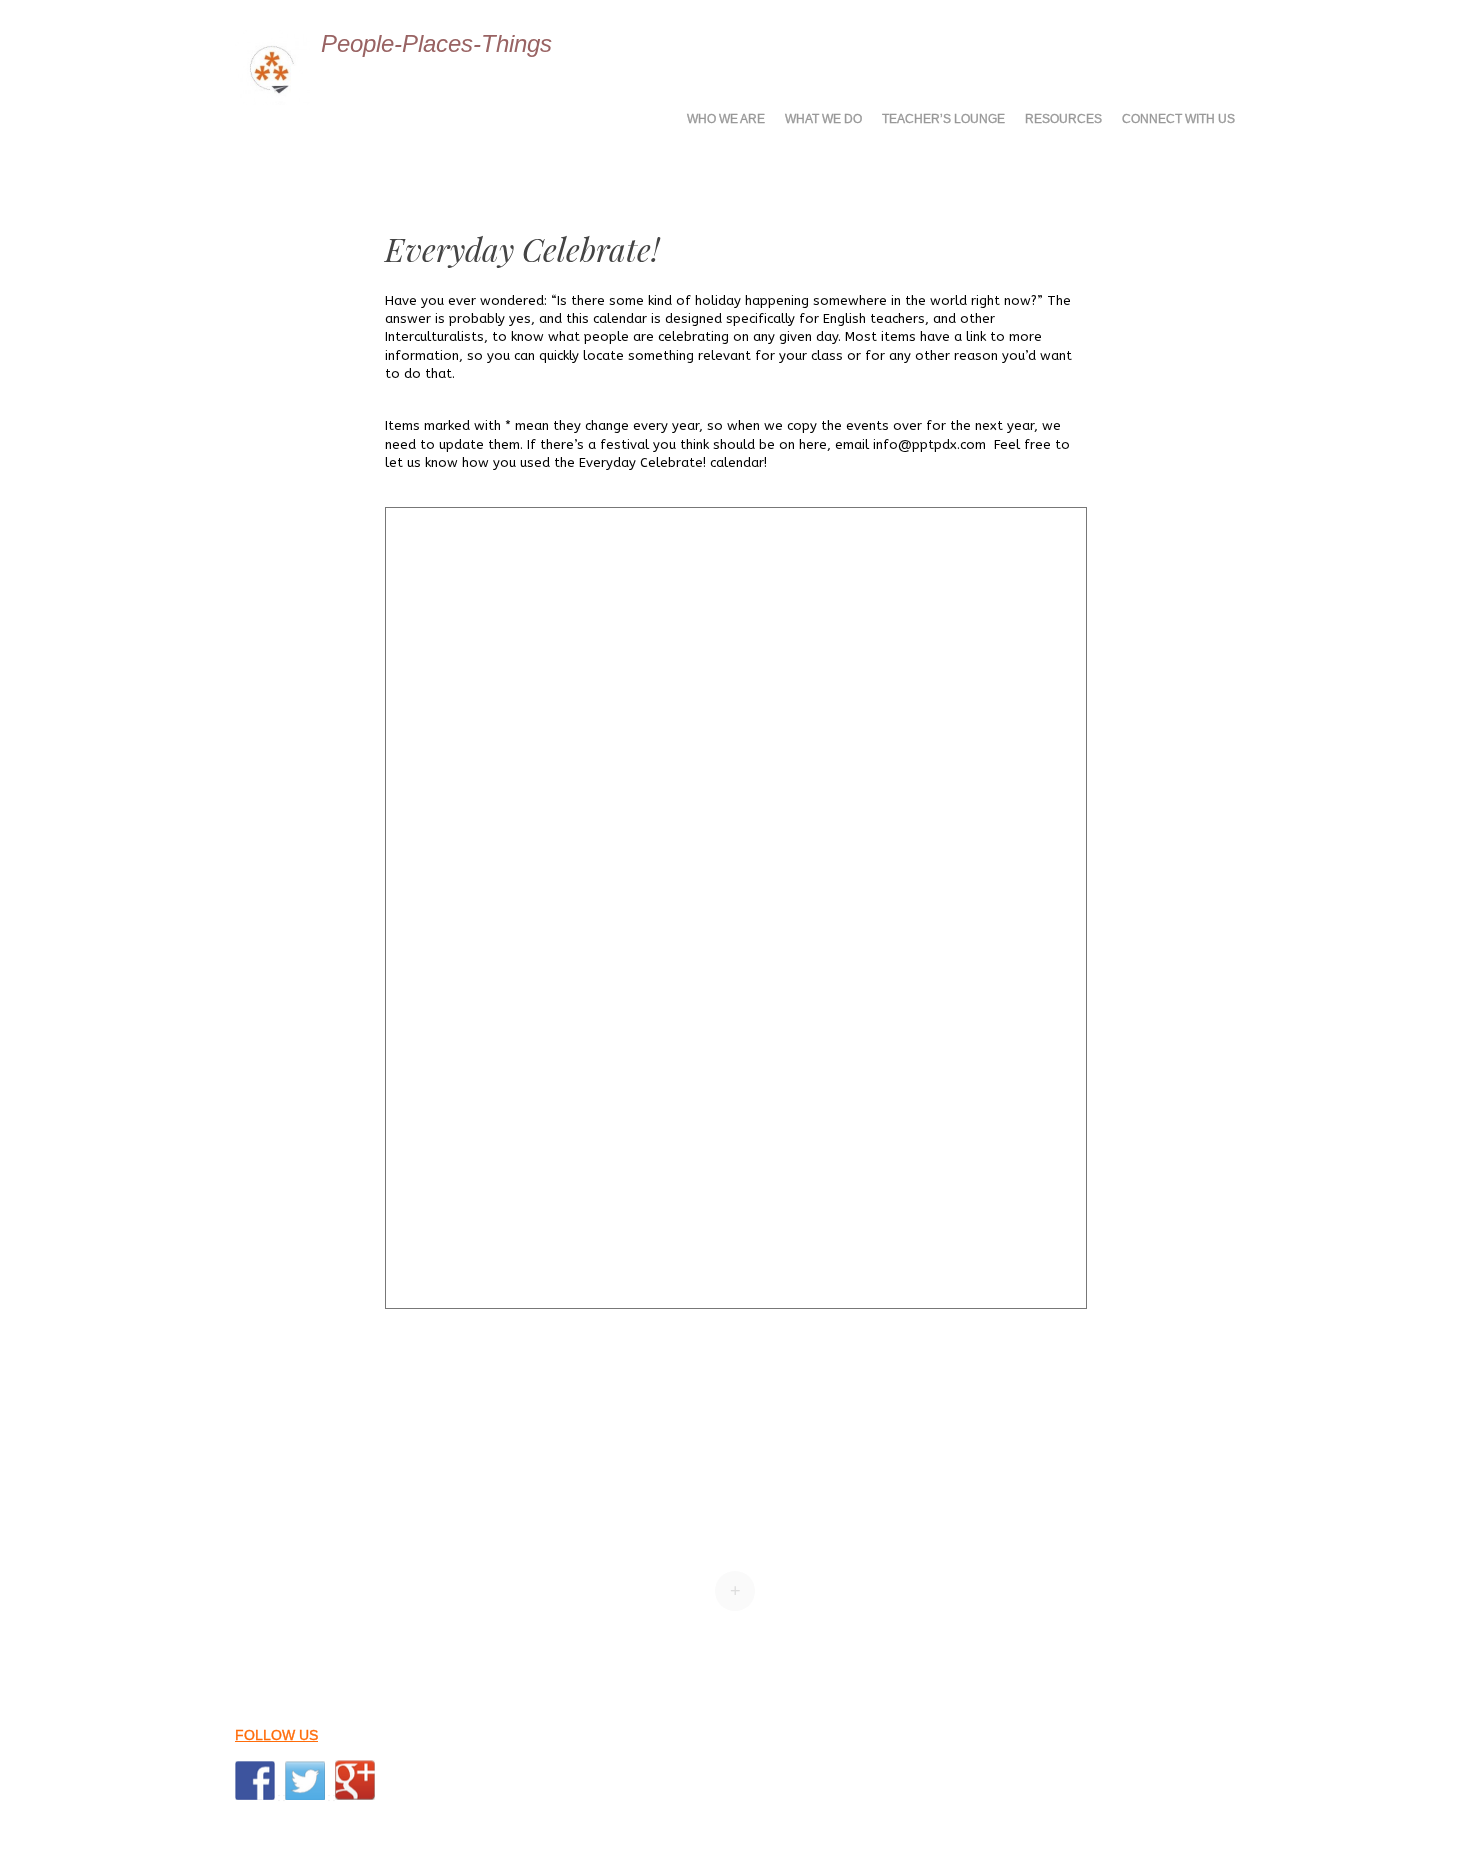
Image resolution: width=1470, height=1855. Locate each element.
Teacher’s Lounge (943, 119)
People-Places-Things (436, 43)
